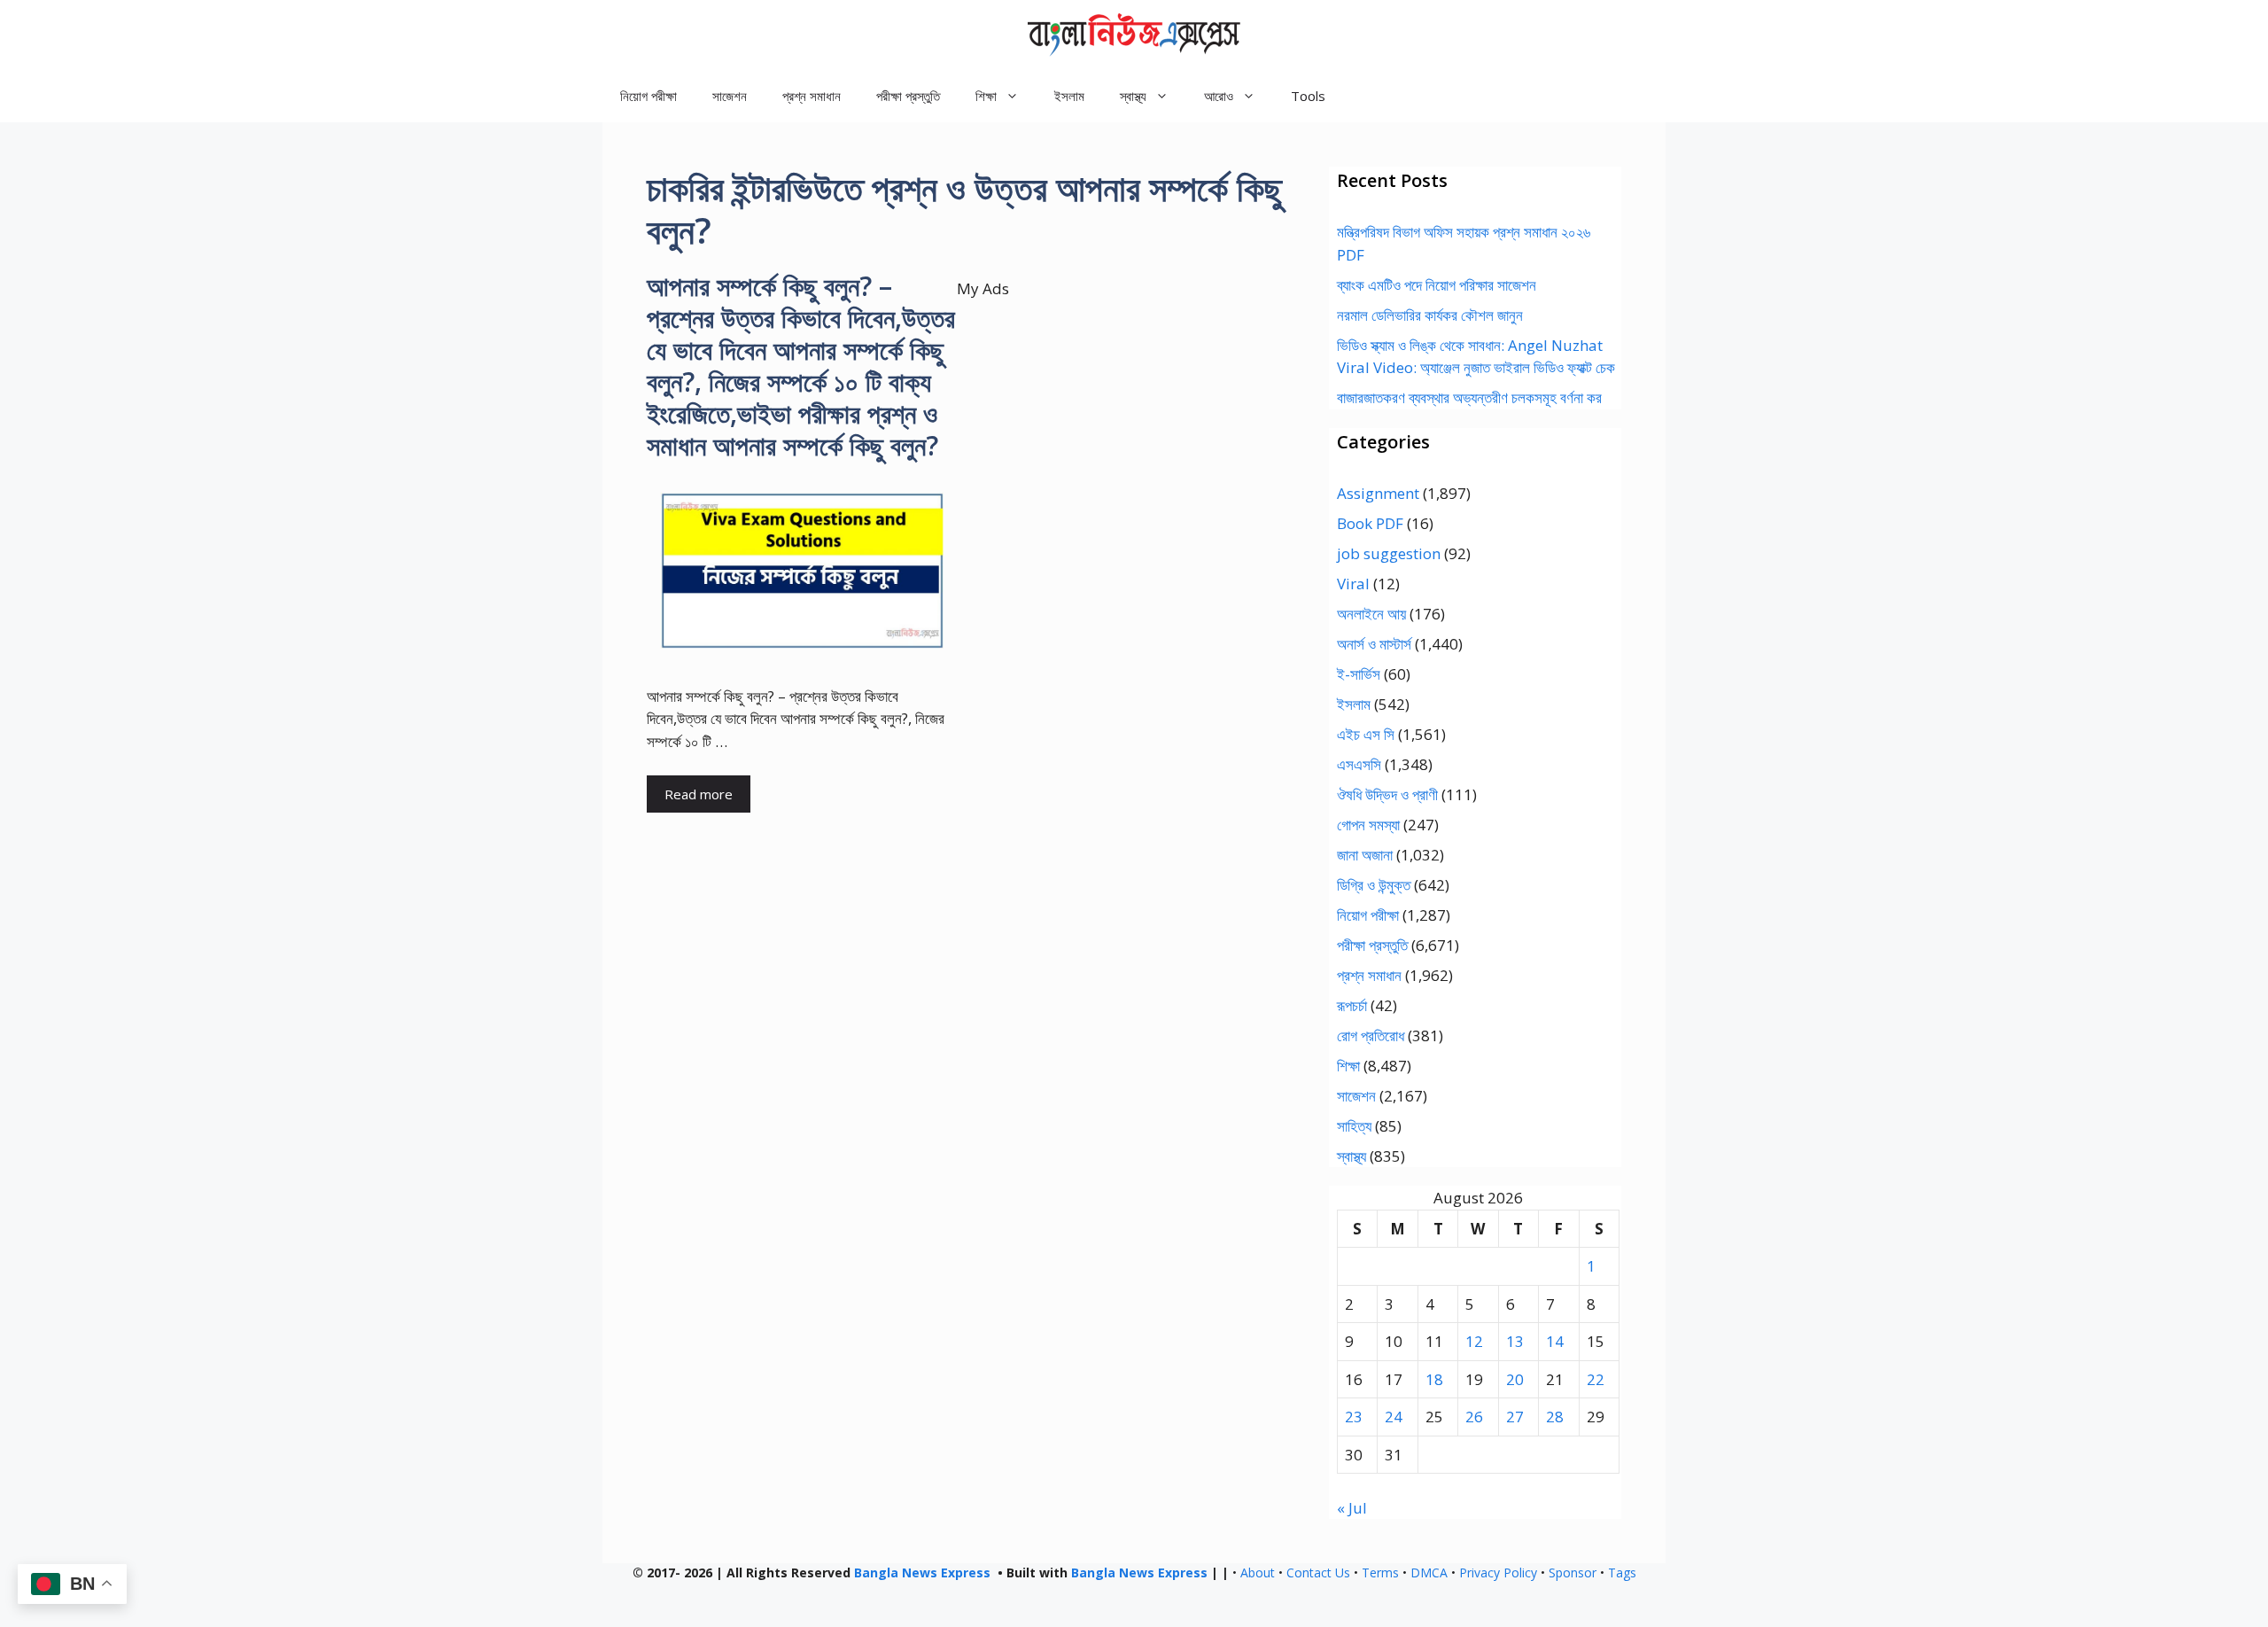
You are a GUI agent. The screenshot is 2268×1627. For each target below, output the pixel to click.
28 (1555, 1417)
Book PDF (1370, 523)
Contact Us (1318, 1573)
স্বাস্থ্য (1351, 1156)
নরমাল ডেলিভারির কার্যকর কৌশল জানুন (1430, 315)
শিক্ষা (1348, 1066)
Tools (1308, 96)
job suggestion (1389, 553)
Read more (699, 794)
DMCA (1429, 1573)
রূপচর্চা (1352, 1005)
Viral (1353, 584)
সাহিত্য (1354, 1126)
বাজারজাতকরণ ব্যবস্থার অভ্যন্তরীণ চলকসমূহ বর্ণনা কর (1469, 397)
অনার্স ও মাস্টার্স (1374, 644)
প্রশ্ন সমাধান (812, 96)
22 (1596, 1379)
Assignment (1378, 493)
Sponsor (1573, 1573)
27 (1515, 1417)
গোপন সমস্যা (1368, 825)
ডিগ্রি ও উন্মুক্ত (1374, 885)
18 (1434, 1379)
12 (1474, 1341)
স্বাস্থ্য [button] (1133, 96)
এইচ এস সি (1366, 734)
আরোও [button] (1219, 96)
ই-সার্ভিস (1359, 674)
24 (1394, 1417)
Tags (1622, 1573)
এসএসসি (1359, 764)
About (1258, 1573)
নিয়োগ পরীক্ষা (649, 96)
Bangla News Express (922, 1573)
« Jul (1352, 1508)
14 (1555, 1341)
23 (1354, 1417)
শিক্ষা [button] (986, 96)
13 (1515, 1341)
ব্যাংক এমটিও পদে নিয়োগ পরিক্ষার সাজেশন (1437, 285)
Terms (1380, 1573)
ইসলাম (1069, 96)
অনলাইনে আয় (1371, 614)
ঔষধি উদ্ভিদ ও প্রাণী (1387, 794)
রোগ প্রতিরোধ (1371, 1035)
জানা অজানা (1365, 855)
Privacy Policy (1498, 1573)
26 (1474, 1417)
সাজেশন (730, 96)
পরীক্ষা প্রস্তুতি (908, 96)
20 (1515, 1379)
